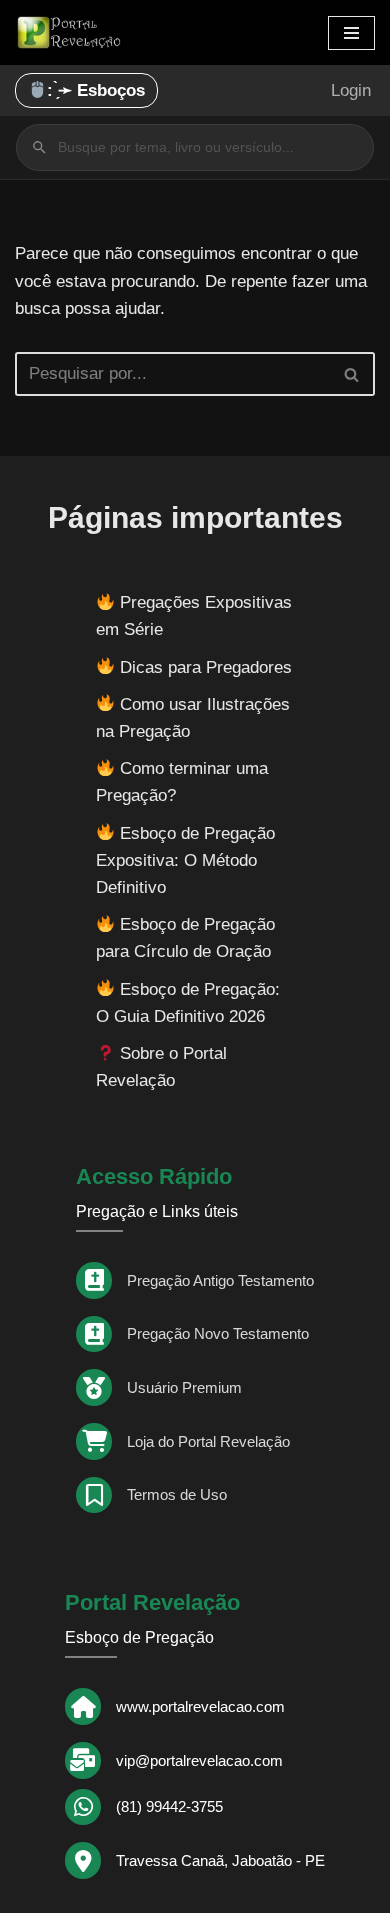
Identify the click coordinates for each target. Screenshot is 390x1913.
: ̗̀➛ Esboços (96, 90)
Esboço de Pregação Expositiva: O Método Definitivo (185, 860)
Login (351, 90)
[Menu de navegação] (351, 33)
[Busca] (352, 374)
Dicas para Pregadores (206, 667)
